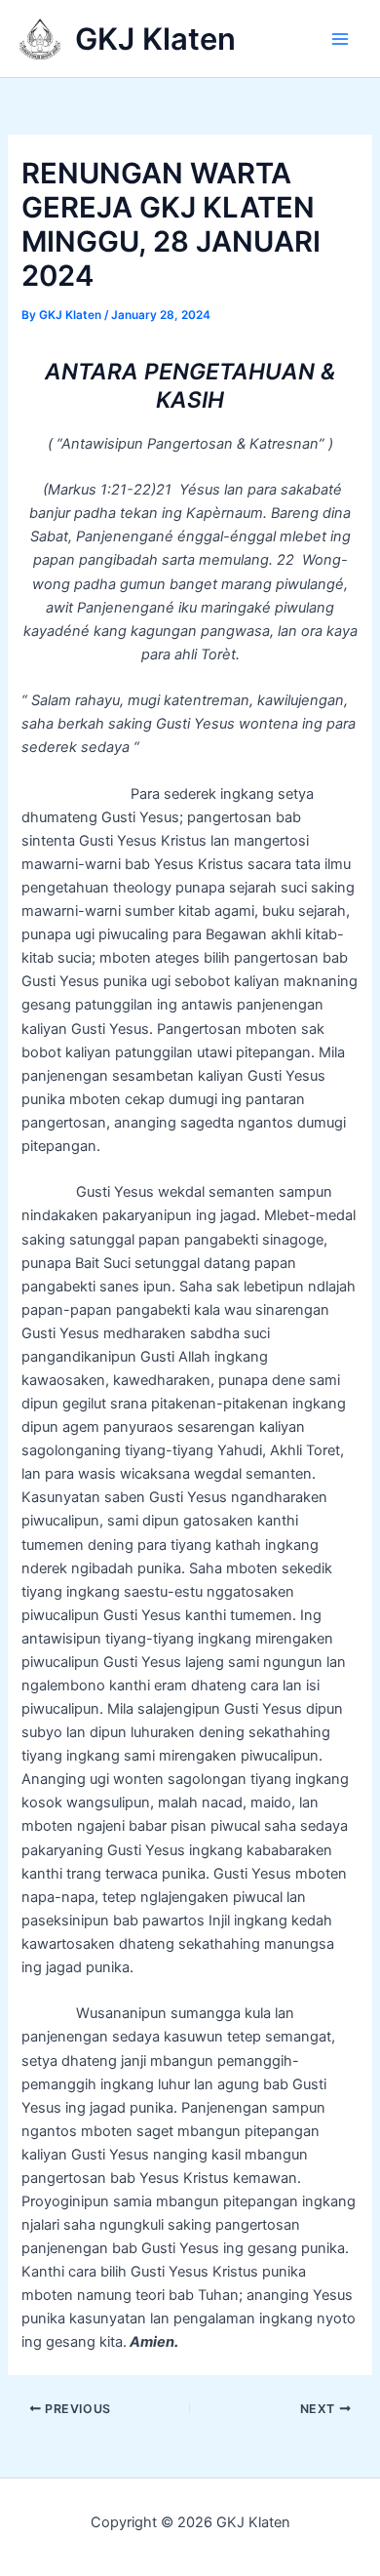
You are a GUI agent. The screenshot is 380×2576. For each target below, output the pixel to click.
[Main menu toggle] (340, 39)
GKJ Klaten (155, 39)
